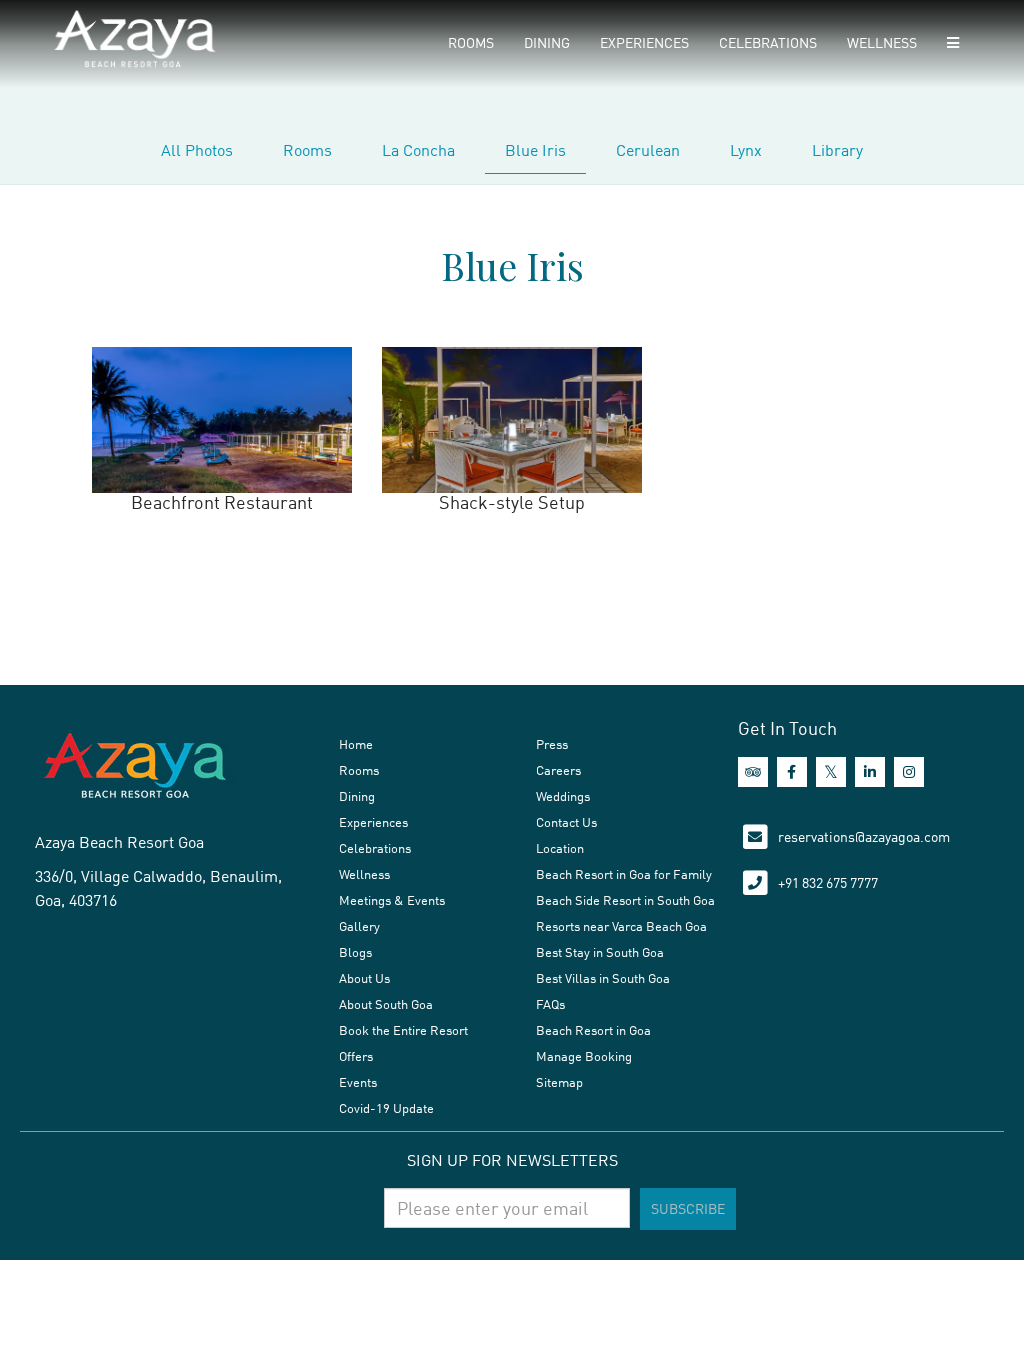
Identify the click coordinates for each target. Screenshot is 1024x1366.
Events (358, 1082)
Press (552, 744)
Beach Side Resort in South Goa (625, 900)
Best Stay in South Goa (600, 952)
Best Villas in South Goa (603, 978)
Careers (558, 770)
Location (560, 848)
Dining (547, 42)
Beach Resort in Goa (593, 1030)
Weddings (563, 796)
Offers (356, 1056)
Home (356, 744)
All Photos (197, 150)
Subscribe (688, 1208)
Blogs (355, 952)
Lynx (746, 150)
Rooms (471, 42)
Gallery (359, 926)
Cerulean (648, 150)
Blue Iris (535, 150)
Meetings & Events (392, 900)
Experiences (644, 42)
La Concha (418, 150)
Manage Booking (584, 1056)
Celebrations (768, 42)
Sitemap (559, 1082)
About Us (364, 978)
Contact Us (566, 822)
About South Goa (386, 1004)
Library (837, 150)
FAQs (550, 1004)
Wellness (882, 42)
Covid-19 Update (386, 1108)
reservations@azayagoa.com (864, 836)
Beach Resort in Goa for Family (624, 874)
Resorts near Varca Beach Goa (621, 926)
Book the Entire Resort (403, 1030)
